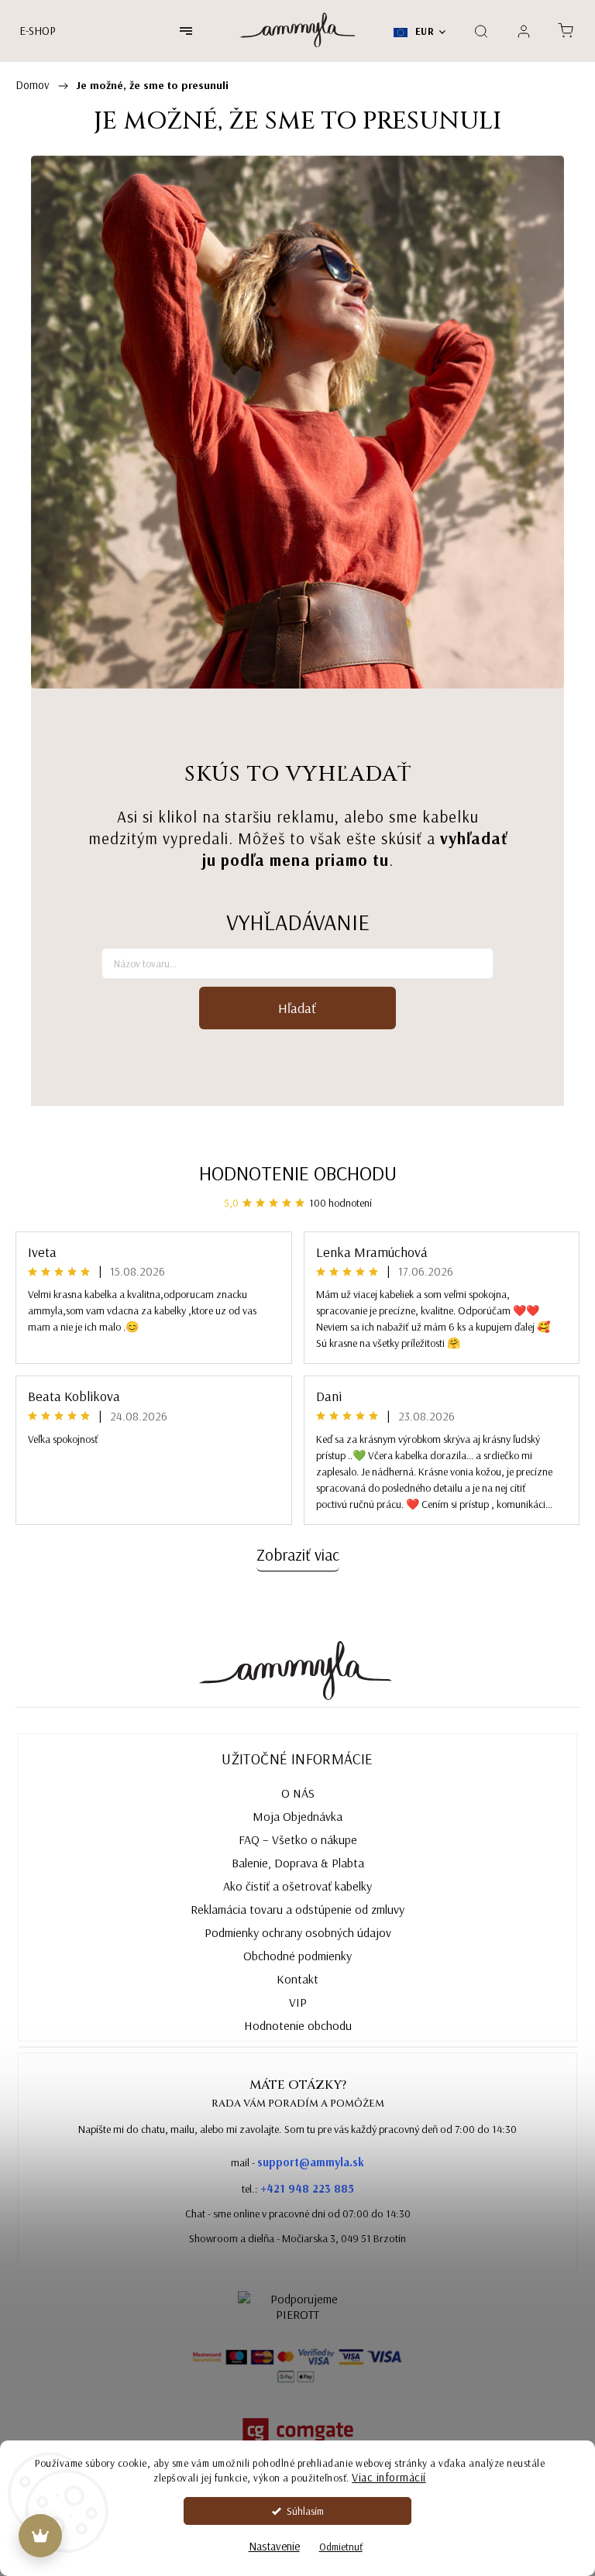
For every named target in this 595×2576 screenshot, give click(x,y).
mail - (297, 2162)
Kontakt (297, 1979)
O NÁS (298, 1793)
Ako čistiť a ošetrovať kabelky (297, 1886)
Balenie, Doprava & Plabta (298, 1863)
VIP (298, 2002)
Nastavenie (274, 2546)
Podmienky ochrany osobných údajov (298, 1932)
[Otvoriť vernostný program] (40, 2536)
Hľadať (297, 1008)
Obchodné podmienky (297, 1956)
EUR (423, 31)
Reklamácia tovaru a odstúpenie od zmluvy (297, 1909)
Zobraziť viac (298, 1554)
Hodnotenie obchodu (298, 1173)
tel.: (298, 2188)
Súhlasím (305, 2511)
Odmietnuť (341, 2546)
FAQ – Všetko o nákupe (298, 1839)
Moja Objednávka (297, 1816)
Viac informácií (389, 2477)
